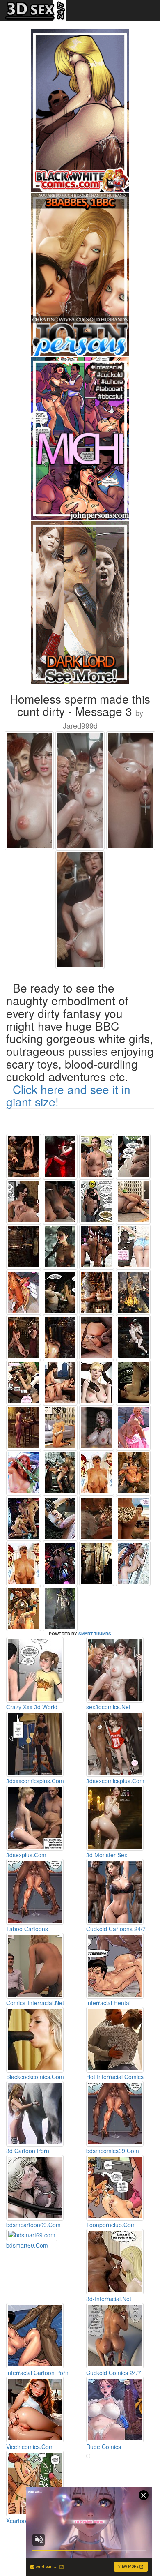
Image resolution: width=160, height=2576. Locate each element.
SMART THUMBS (95, 1634)
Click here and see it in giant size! (68, 1095)
